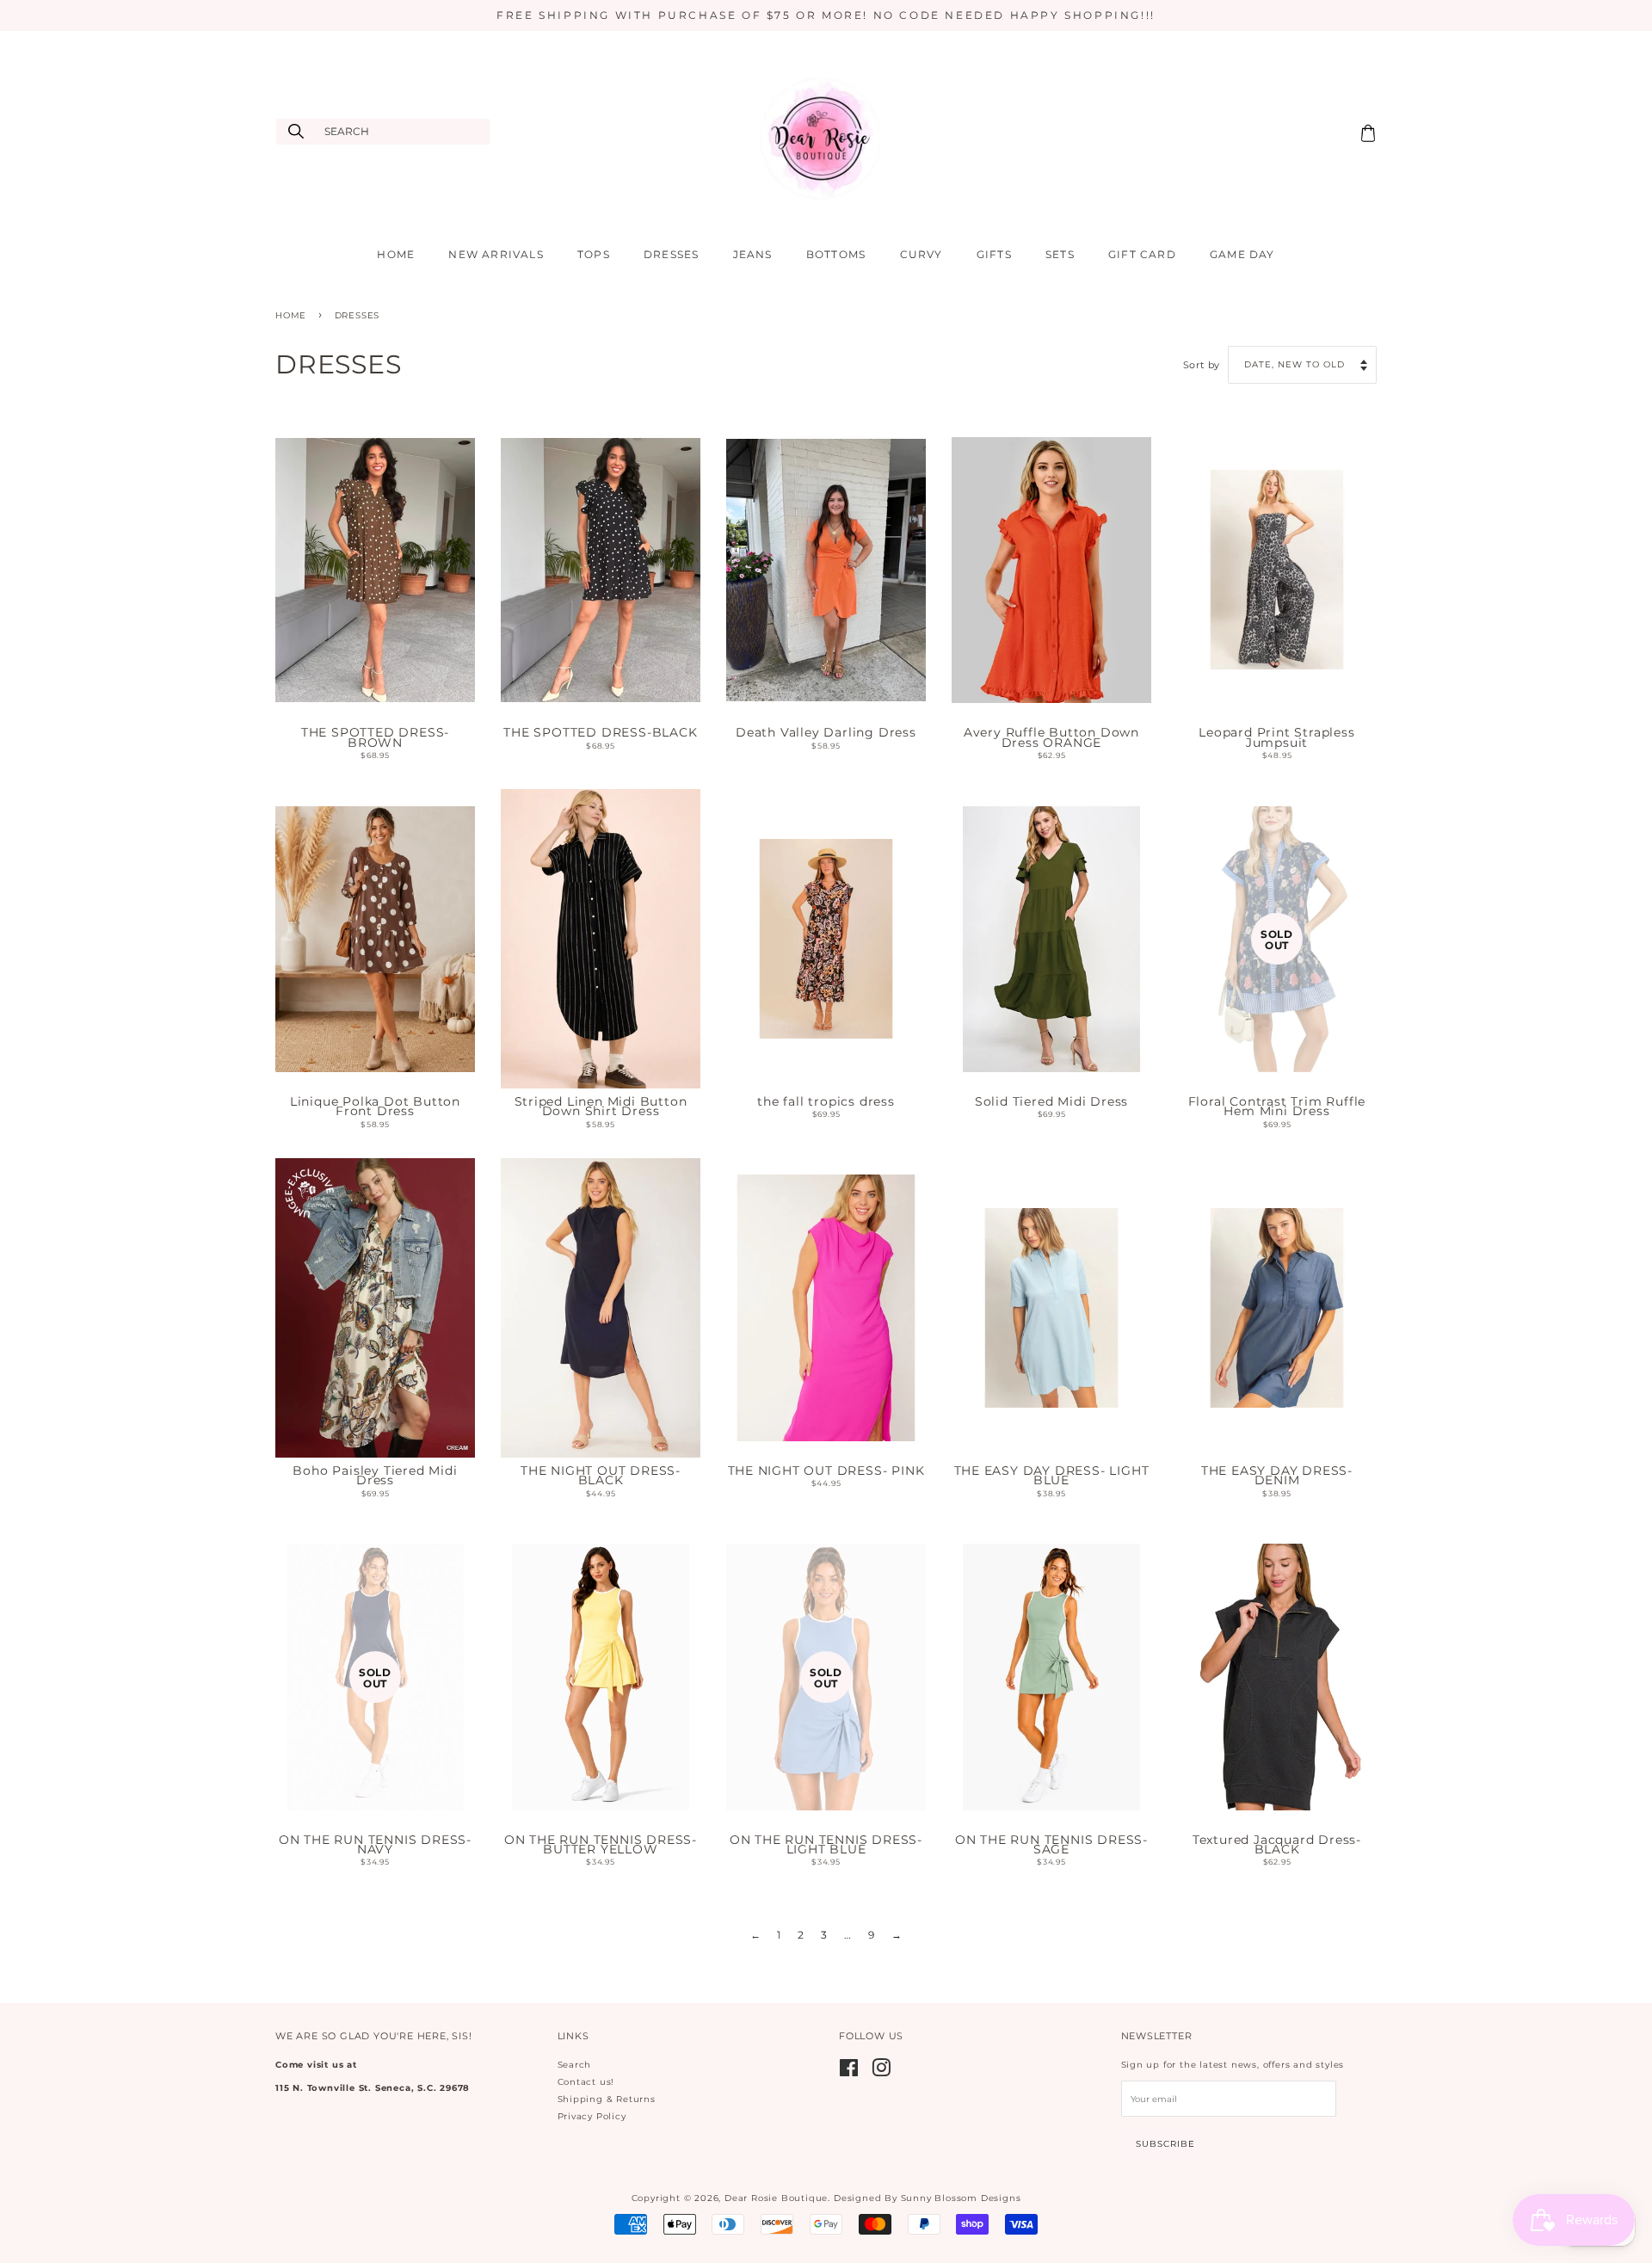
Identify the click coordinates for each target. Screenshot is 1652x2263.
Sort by (1202, 365)
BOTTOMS (836, 254)
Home (291, 315)
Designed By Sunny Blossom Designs (927, 2198)
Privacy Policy (592, 2116)
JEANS (753, 254)
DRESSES (671, 254)
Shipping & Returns (607, 2099)
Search (575, 2065)
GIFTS (994, 254)
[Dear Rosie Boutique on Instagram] (881, 2072)
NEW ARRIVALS (496, 254)
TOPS (594, 254)
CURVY (922, 254)
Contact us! (586, 2082)
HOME (396, 254)
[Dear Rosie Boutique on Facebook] (849, 2072)
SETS (1060, 254)
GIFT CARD (1142, 254)
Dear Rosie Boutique (776, 2198)
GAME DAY (1242, 254)
